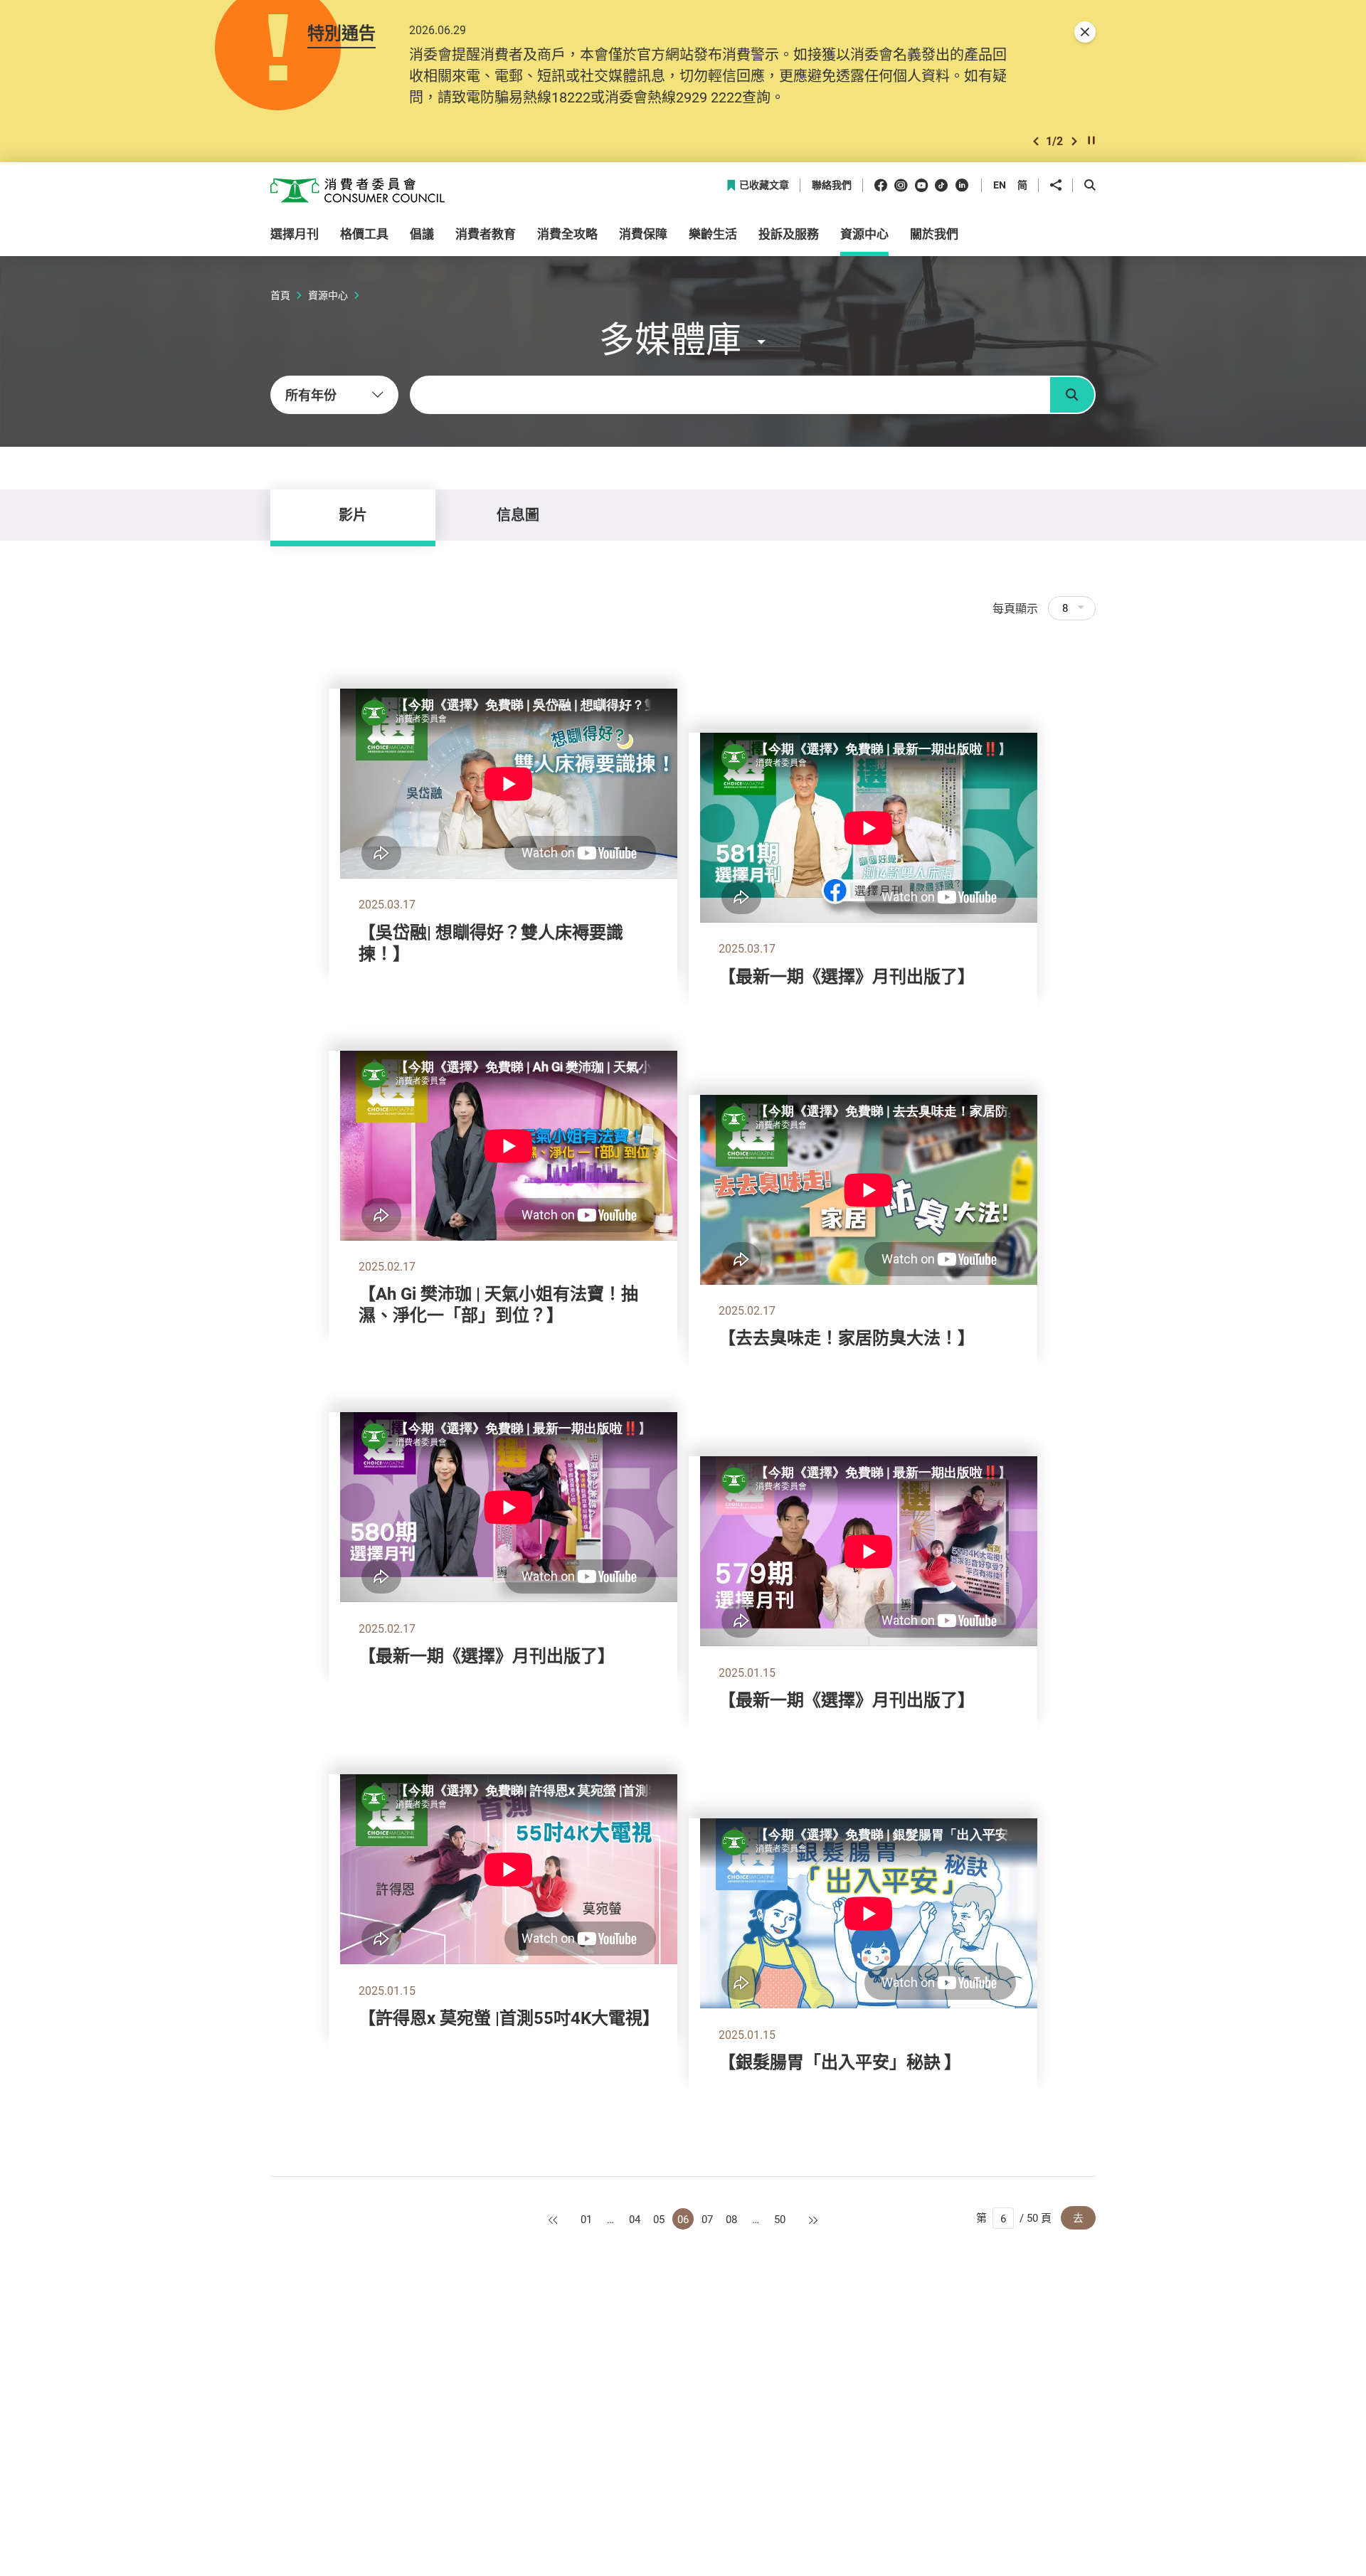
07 (707, 2219)
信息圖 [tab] (518, 515)
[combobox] (334, 395)
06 (683, 2219)
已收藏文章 (764, 185)
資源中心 (328, 295)
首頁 (280, 295)
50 (780, 2219)
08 (731, 2219)
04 (635, 2219)
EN (1000, 185)
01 (586, 2219)
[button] (1036, 141)
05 (659, 2219)
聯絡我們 (832, 185)
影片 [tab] (353, 515)
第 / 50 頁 (1014, 2217)
